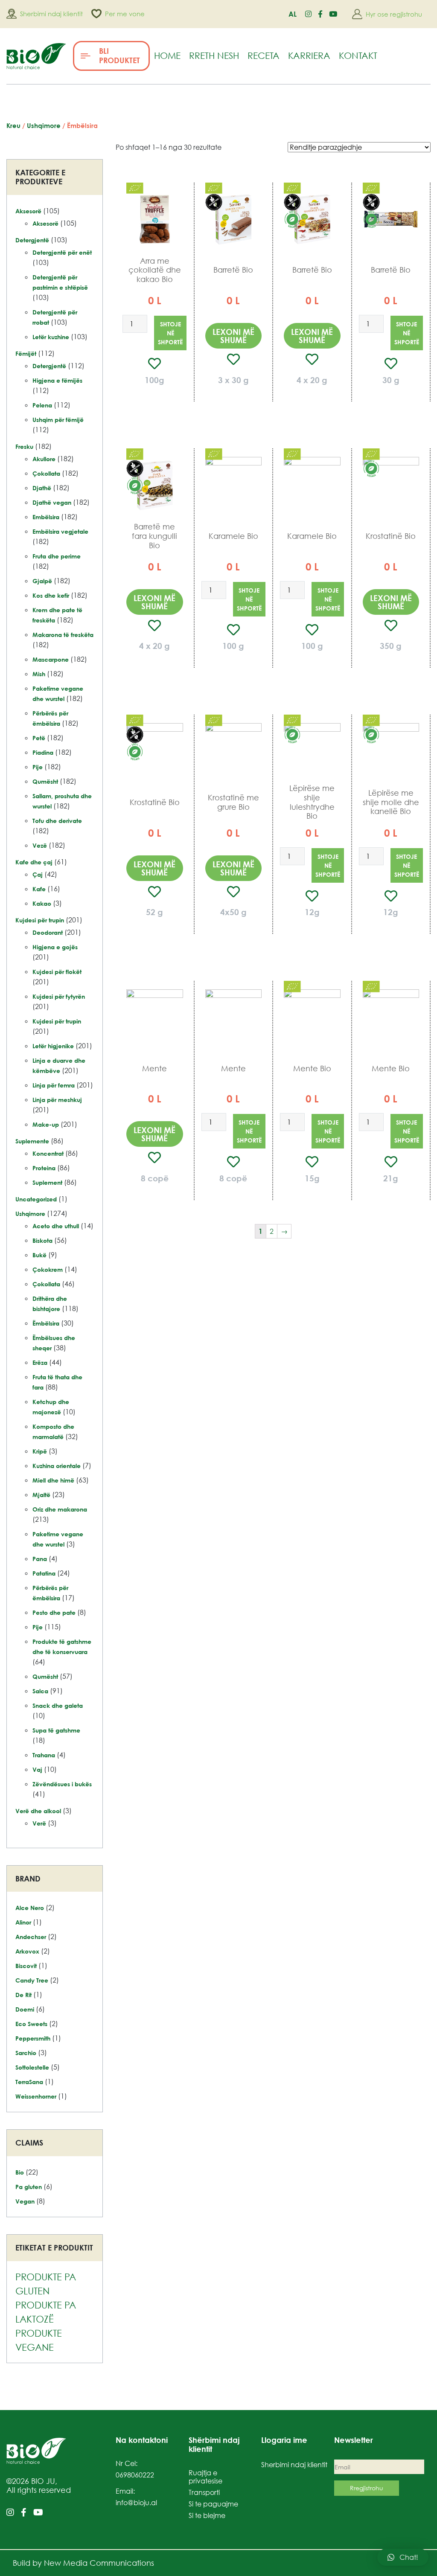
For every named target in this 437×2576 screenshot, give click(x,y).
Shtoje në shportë (170, 333)
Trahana (44, 1755)
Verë (39, 1823)
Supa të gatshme (56, 1730)
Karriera (309, 55)
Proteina (44, 1168)
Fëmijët (26, 353)
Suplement (47, 1182)
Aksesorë (28, 211)
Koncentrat (48, 1153)
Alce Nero (30, 1908)
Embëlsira (46, 517)
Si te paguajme (213, 2504)
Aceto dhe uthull (56, 1226)
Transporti (204, 2492)
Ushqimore (44, 125)
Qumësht (45, 781)
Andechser (31, 1937)
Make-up (46, 1124)
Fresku (24, 446)
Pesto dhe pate (54, 1612)
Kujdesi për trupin (40, 920)
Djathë (42, 488)
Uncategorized (36, 1199)
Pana (40, 1559)
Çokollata (46, 473)
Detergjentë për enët (62, 252)
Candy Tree (32, 1980)
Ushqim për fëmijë (58, 420)
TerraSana (29, 2082)
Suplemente (32, 1141)
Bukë (39, 1255)
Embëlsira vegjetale (60, 531)
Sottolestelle (32, 2067)
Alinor (23, 1922)
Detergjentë (32, 240)
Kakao (42, 903)
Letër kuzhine (51, 337)
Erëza (40, 1362)
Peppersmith (33, 2038)
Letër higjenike (53, 1046)
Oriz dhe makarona (60, 1509)
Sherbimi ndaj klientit (294, 2465)
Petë (39, 738)
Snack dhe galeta (58, 1705)
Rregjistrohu (367, 2488)
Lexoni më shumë (233, 336)
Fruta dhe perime (57, 556)
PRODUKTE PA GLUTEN (46, 2284)
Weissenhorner (36, 2096)
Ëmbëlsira (46, 1323)
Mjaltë (41, 1495)
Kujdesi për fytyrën (59, 996)
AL (293, 14)
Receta (264, 55)
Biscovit (26, 1966)
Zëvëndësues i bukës (62, 1784)
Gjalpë (42, 581)
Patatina (44, 1573)
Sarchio (26, 2053)
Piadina (43, 752)
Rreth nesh (214, 55)
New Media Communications (99, 2563)
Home (167, 55)
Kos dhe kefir (51, 595)
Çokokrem (48, 1269)
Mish (39, 674)
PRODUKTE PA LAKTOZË (46, 2312)
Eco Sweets (31, 2024)
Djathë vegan (52, 502)
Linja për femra (54, 1085)
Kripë (40, 1451)
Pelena (42, 405)
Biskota (42, 1240)
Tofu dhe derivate (57, 821)
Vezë (40, 845)
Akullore (44, 459)
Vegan (25, 2201)
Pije (38, 767)
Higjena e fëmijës (57, 380)
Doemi (25, 2009)
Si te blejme (207, 2515)
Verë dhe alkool (38, 1811)
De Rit (23, 1995)
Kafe (39, 889)
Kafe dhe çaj (34, 862)
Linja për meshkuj (57, 1100)
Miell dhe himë (53, 1480)
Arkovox (27, 1951)
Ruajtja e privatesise (205, 2477)
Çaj (38, 874)
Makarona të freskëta (63, 635)
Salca (40, 1691)
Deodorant (48, 932)
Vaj (37, 1769)
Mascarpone (51, 659)
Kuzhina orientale (57, 1466)
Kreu (13, 125)
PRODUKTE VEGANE (39, 2340)
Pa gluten (29, 2187)
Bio (20, 2172)
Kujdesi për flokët (57, 972)
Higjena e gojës (55, 947)
